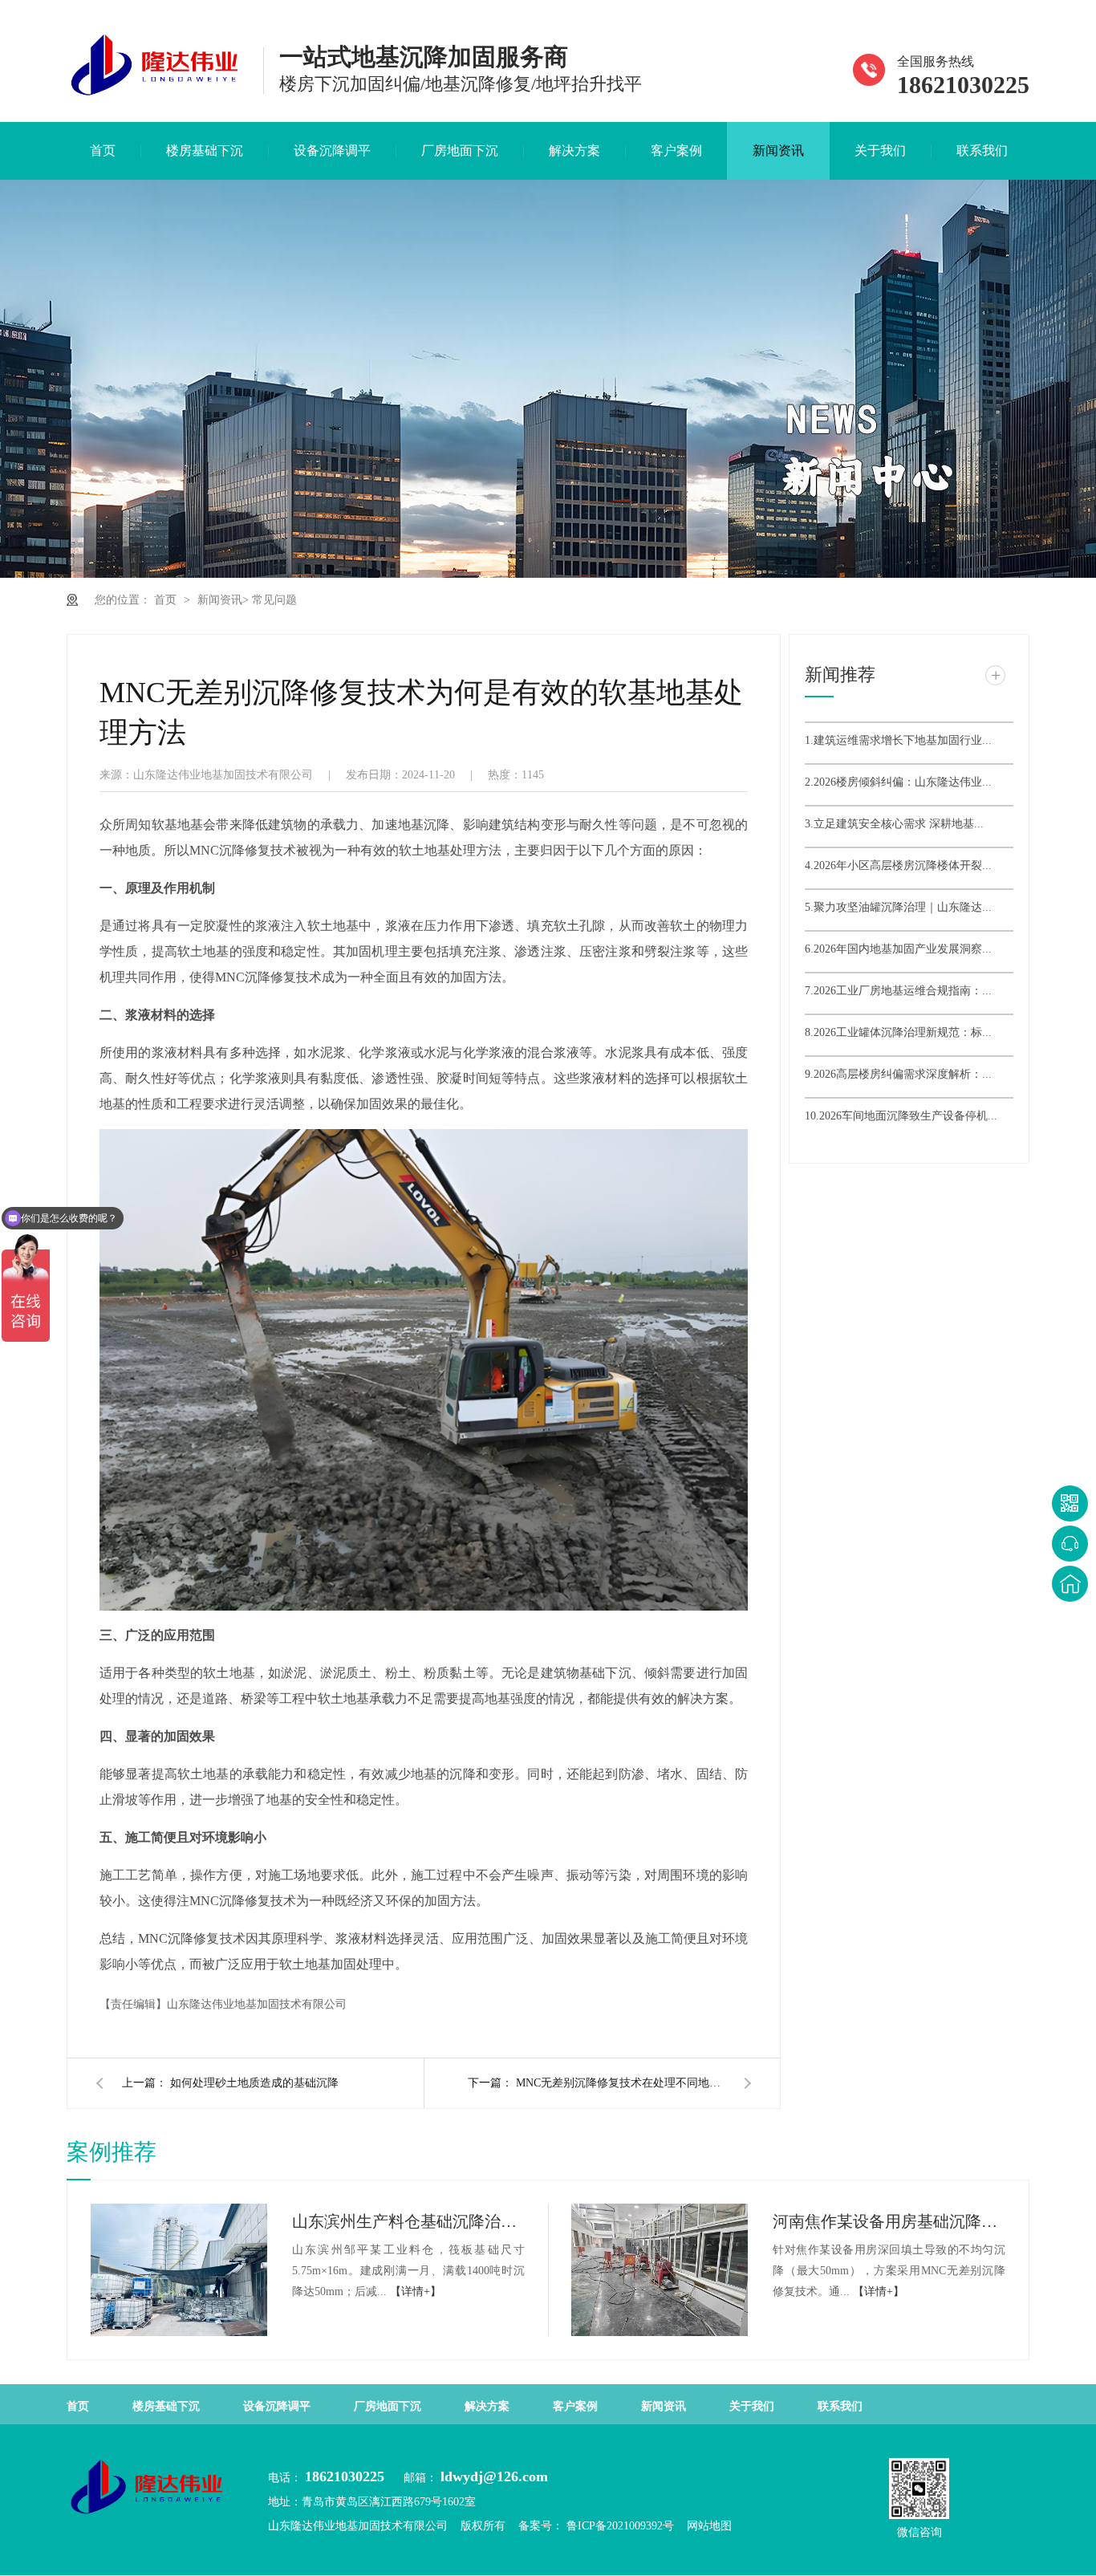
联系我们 (982, 150)
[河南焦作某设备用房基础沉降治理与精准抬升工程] (660, 2270)
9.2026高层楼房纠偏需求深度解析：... (898, 1074)
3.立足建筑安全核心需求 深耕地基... (894, 824)
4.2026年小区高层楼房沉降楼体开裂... (898, 865)
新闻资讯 (778, 150)
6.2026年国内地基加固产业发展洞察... (898, 949)
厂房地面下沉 (460, 150)
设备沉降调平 (332, 150)
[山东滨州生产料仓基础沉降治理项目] (179, 2270)
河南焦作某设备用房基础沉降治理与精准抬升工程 (889, 2221)
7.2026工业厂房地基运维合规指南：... (898, 991)
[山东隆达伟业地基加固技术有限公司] (155, 96)
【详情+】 (416, 2292)
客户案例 (676, 150)
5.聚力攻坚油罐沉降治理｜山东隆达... (898, 907)
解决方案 (574, 150)
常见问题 (274, 600)
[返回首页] (1070, 1584)
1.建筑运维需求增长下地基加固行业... (898, 740)
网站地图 (709, 2526)
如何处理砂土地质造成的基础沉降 (254, 2083)
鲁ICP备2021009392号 (619, 2526)
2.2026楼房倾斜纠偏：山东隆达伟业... (898, 782)
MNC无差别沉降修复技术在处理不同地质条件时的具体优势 (620, 2083)
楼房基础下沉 (205, 150)
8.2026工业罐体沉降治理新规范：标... (898, 1032)
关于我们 (880, 150)
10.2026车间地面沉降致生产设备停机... (901, 1116)
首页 (103, 150)
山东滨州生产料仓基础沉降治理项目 (408, 2221)
